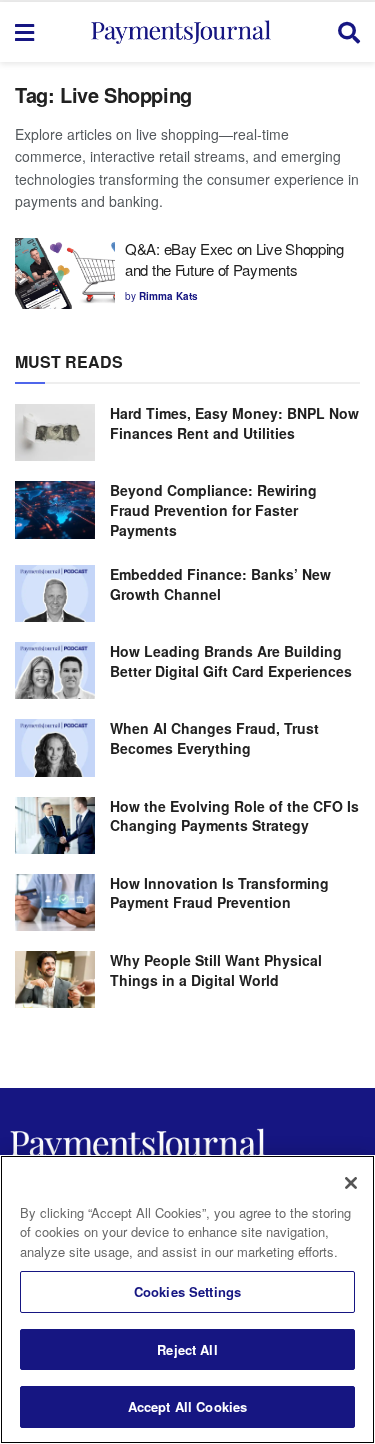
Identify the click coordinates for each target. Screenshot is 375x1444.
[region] (187, 1299)
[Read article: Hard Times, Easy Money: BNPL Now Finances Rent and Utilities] (55, 432)
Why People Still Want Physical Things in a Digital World (216, 970)
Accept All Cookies (187, 1406)
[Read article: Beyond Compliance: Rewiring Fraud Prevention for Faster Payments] (55, 509)
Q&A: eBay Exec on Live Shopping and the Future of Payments (234, 259)
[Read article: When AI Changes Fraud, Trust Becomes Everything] (55, 747)
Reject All (187, 1349)
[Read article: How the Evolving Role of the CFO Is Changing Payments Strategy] (55, 825)
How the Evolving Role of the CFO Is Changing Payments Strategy (234, 816)
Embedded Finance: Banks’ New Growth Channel (220, 584)
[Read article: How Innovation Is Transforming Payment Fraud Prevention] (55, 902)
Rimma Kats (168, 296)
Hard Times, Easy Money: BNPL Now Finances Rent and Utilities (234, 423)
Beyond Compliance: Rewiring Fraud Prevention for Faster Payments (213, 509)
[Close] (351, 1183)
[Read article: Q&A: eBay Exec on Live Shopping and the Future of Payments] (65, 274)
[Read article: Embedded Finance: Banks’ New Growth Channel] (55, 593)
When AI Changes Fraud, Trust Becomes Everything (214, 738)
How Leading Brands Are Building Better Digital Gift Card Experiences (231, 661)
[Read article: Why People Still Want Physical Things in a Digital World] (55, 979)
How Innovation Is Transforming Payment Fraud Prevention (219, 893)
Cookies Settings (187, 1291)
